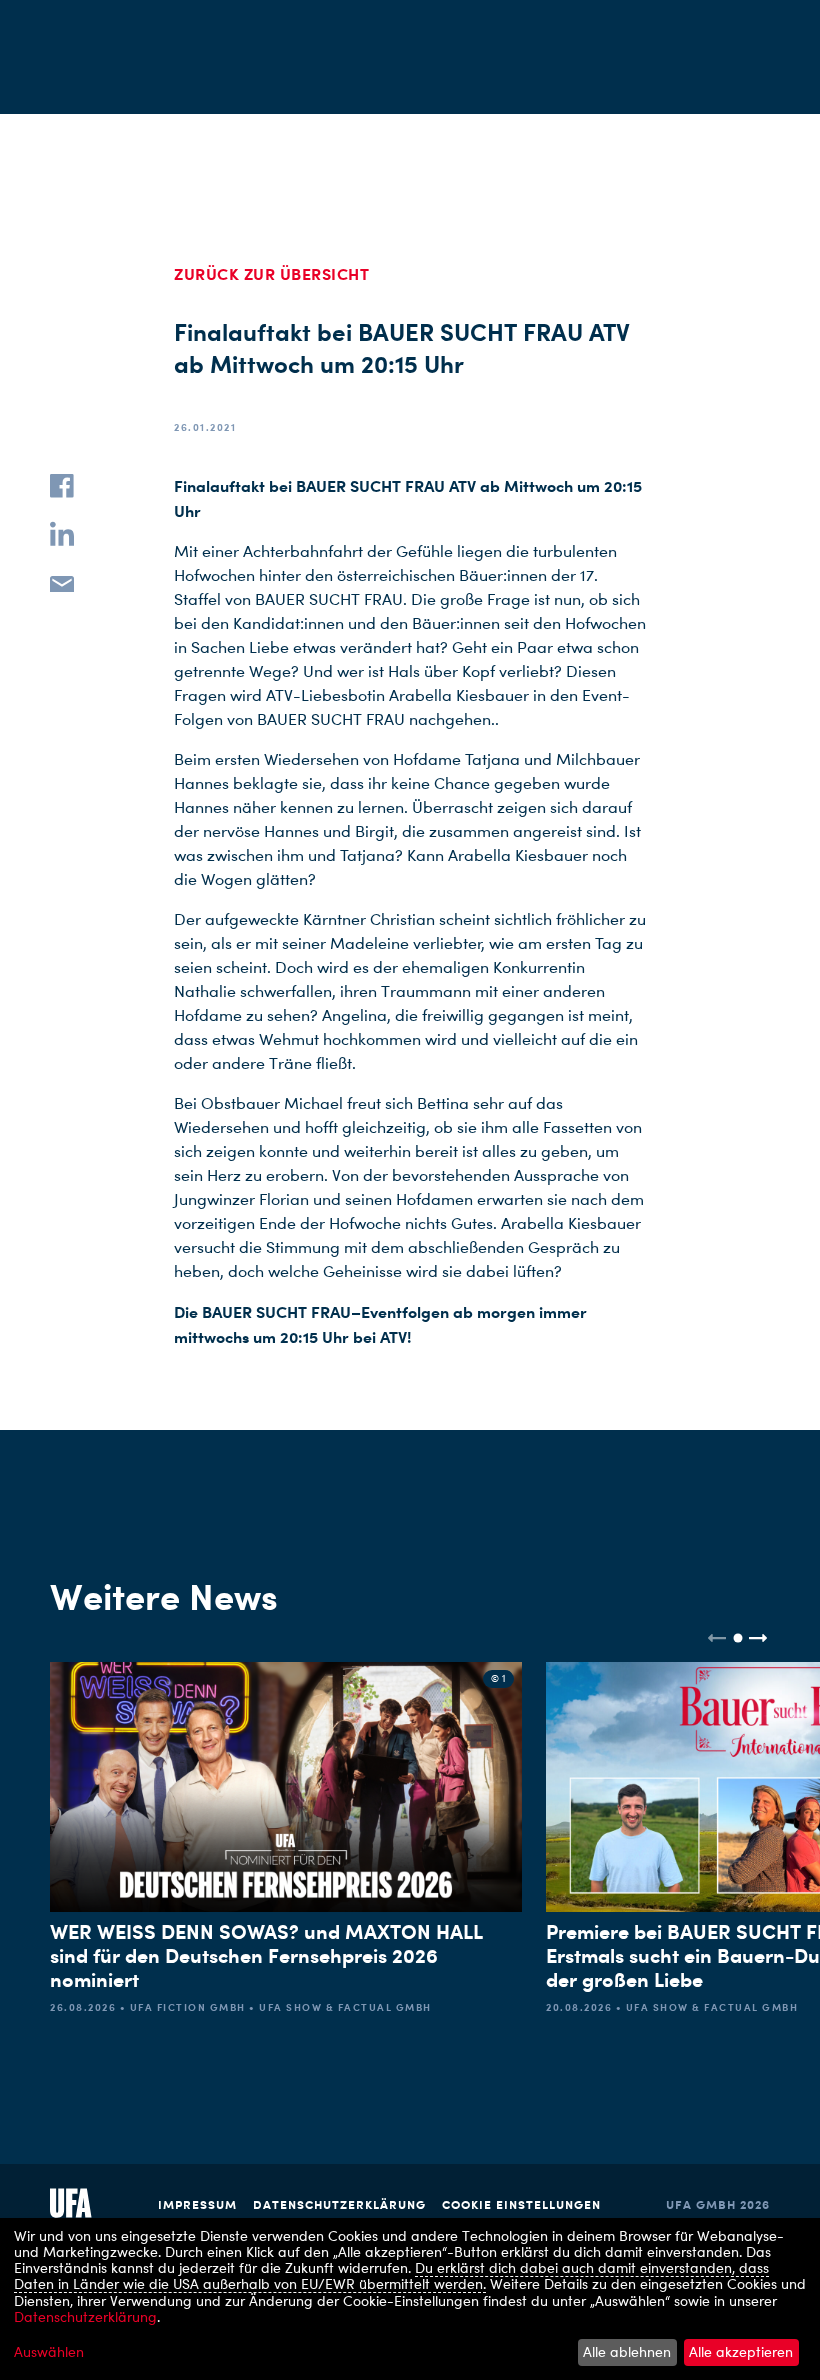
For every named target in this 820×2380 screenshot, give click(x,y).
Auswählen (49, 2352)
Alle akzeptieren (741, 2351)
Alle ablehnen (627, 2351)
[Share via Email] (62, 582)
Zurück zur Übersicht (271, 274)
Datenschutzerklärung (339, 2204)
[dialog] (410, 2299)
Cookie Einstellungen (521, 2204)
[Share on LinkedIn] (62, 534)
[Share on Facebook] (62, 486)
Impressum (197, 2204)
